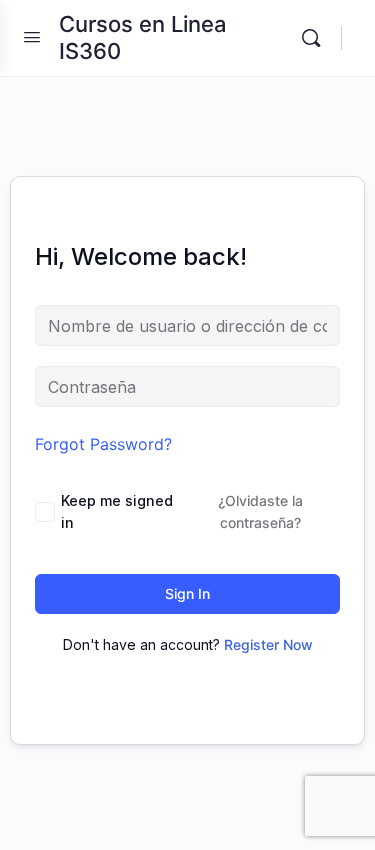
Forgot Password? (103, 444)
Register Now (268, 644)
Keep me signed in (117, 511)
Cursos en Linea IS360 (143, 37)
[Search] (316, 38)
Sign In (187, 593)
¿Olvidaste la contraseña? (260, 511)
